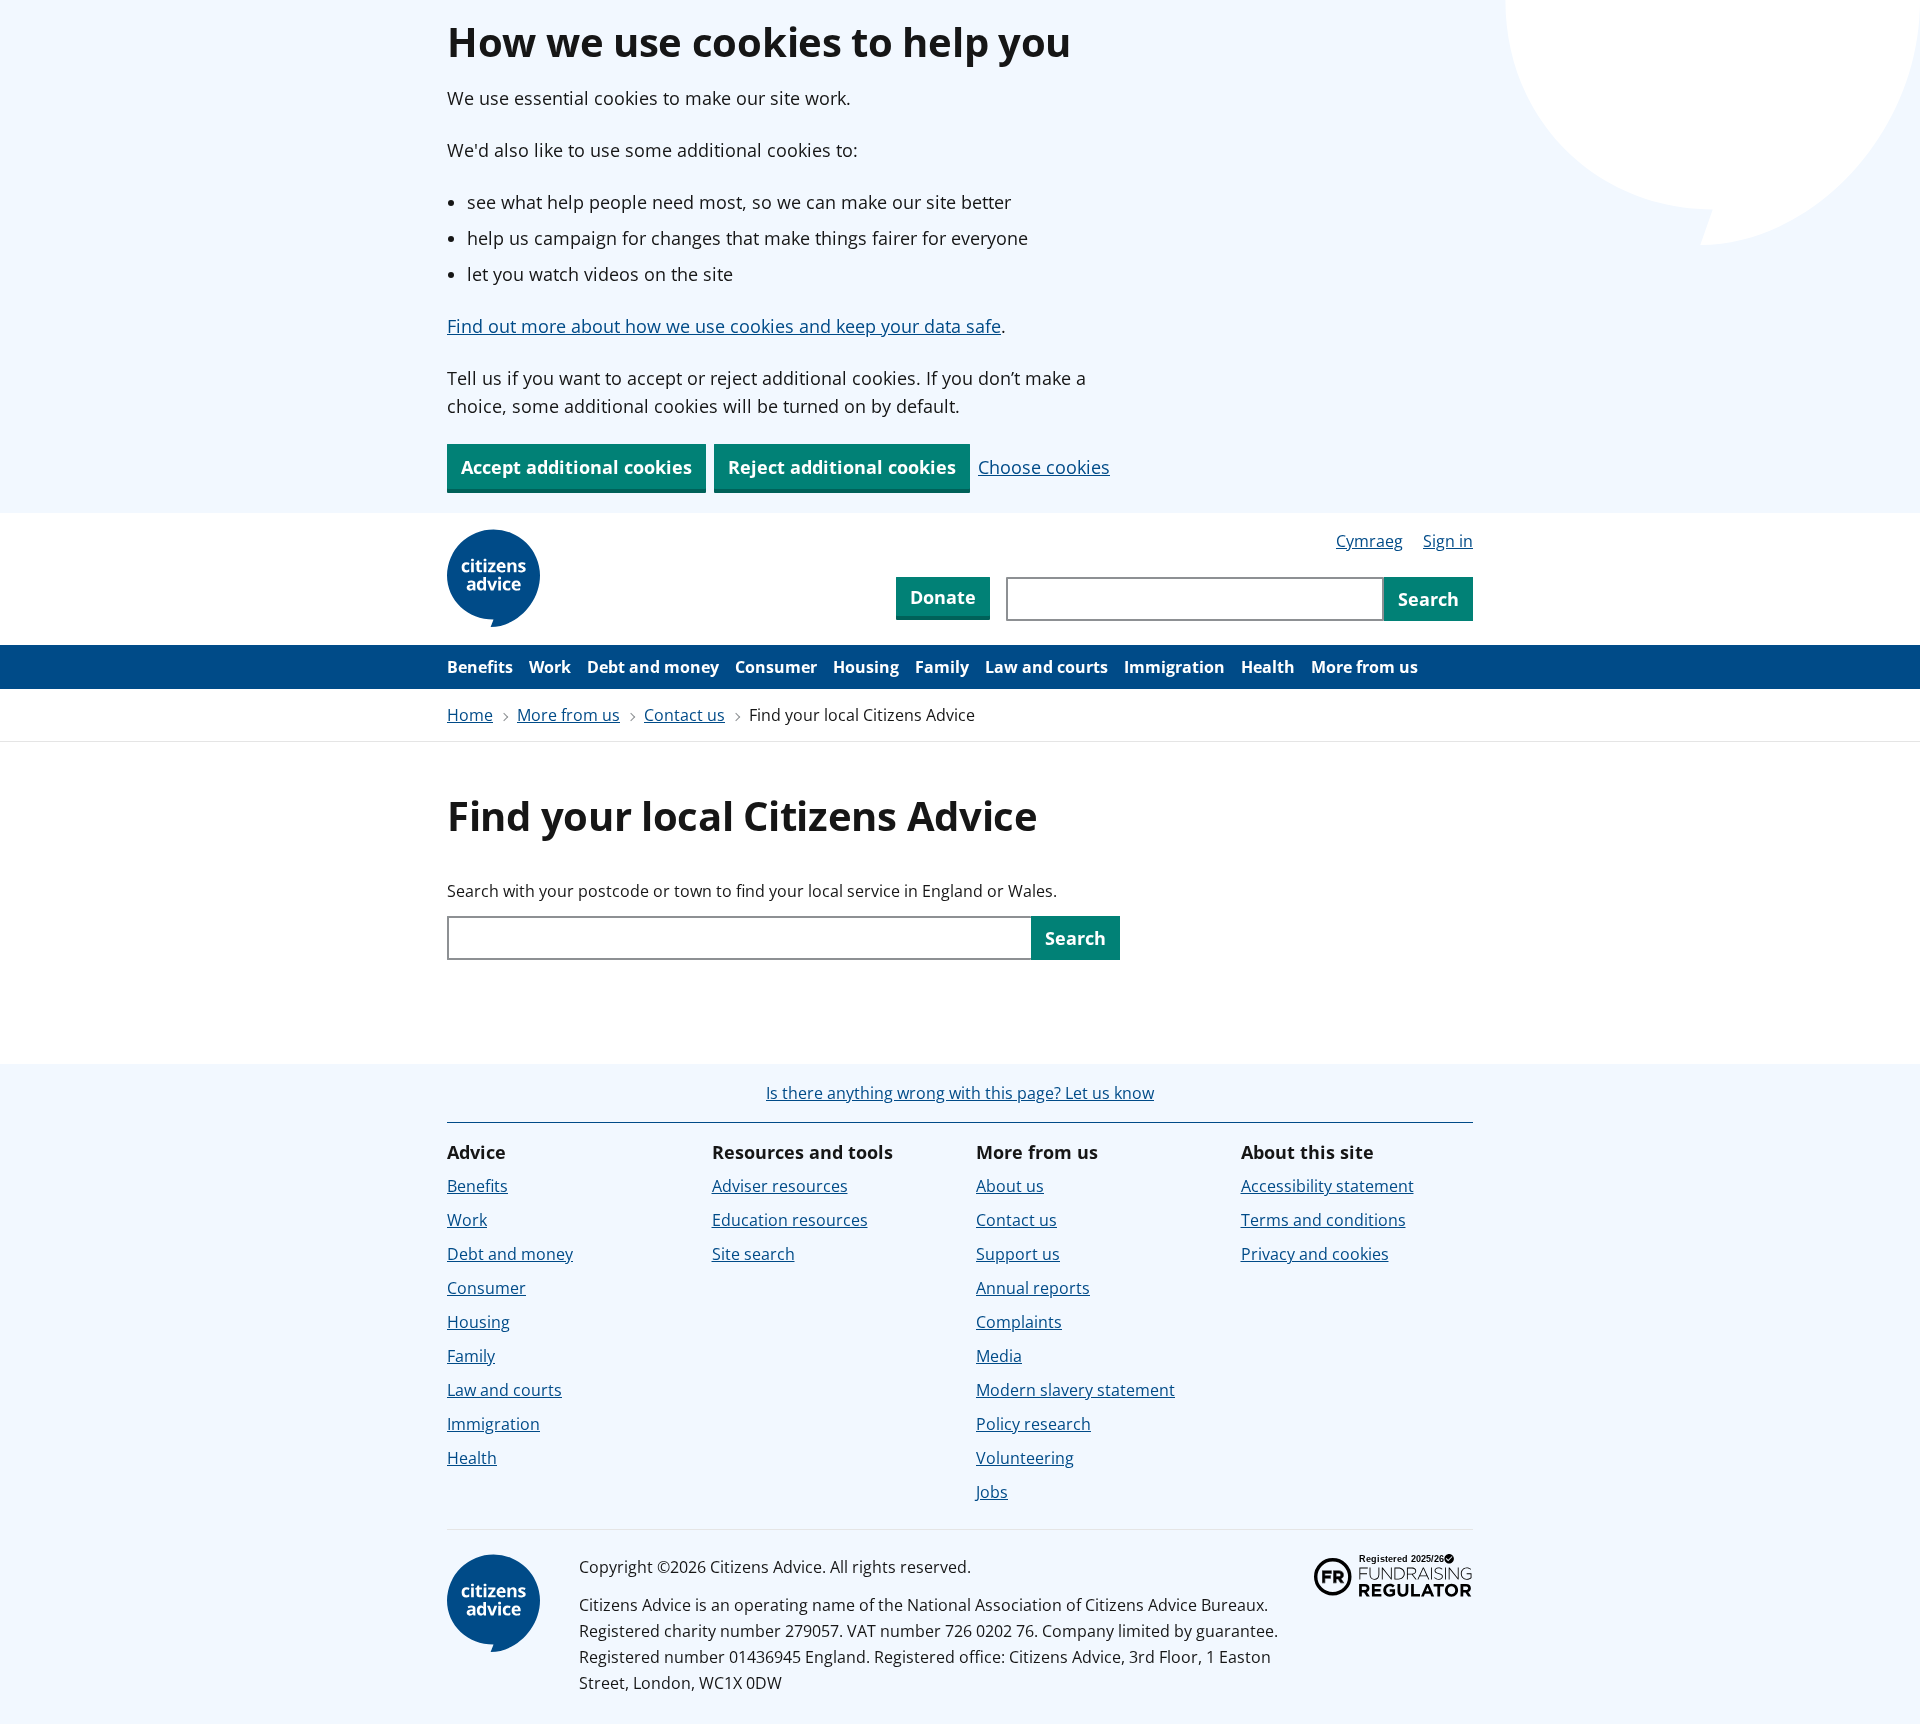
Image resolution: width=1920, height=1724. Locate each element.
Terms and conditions (1323, 1220)
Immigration (1174, 667)
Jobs (992, 1492)
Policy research (1033, 1424)
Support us (1018, 1254)
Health (1268, 667)
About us (1010, 1186)
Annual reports (1033, 1288)
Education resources (790, 1220)
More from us (1364, 667)
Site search (753, 1254)
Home (470, 715)
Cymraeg (1369, 541)
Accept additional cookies (576, 467)
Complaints (1019, 1322)
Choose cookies (1044, 467)
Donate (943, 597)
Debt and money (653, 667)
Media (999, 1356)
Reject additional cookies (842, 467)
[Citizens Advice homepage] (497, 1604)
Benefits (480, 667)
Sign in (1448, 541)
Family (942, 667)
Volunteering (1025, 1458)
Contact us (684, 715)
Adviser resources (780, 1186)
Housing (866, 667)
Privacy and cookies (1315, 1254)
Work (550, 667)
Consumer (776, 667)
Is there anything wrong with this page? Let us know (960, 1093)
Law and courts (1046, 667)
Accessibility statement (1327, 1186)
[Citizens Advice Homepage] (497, 579)
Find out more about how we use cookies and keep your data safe (724, 326)
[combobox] (1195, 599)
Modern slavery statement (1075, 1390)
